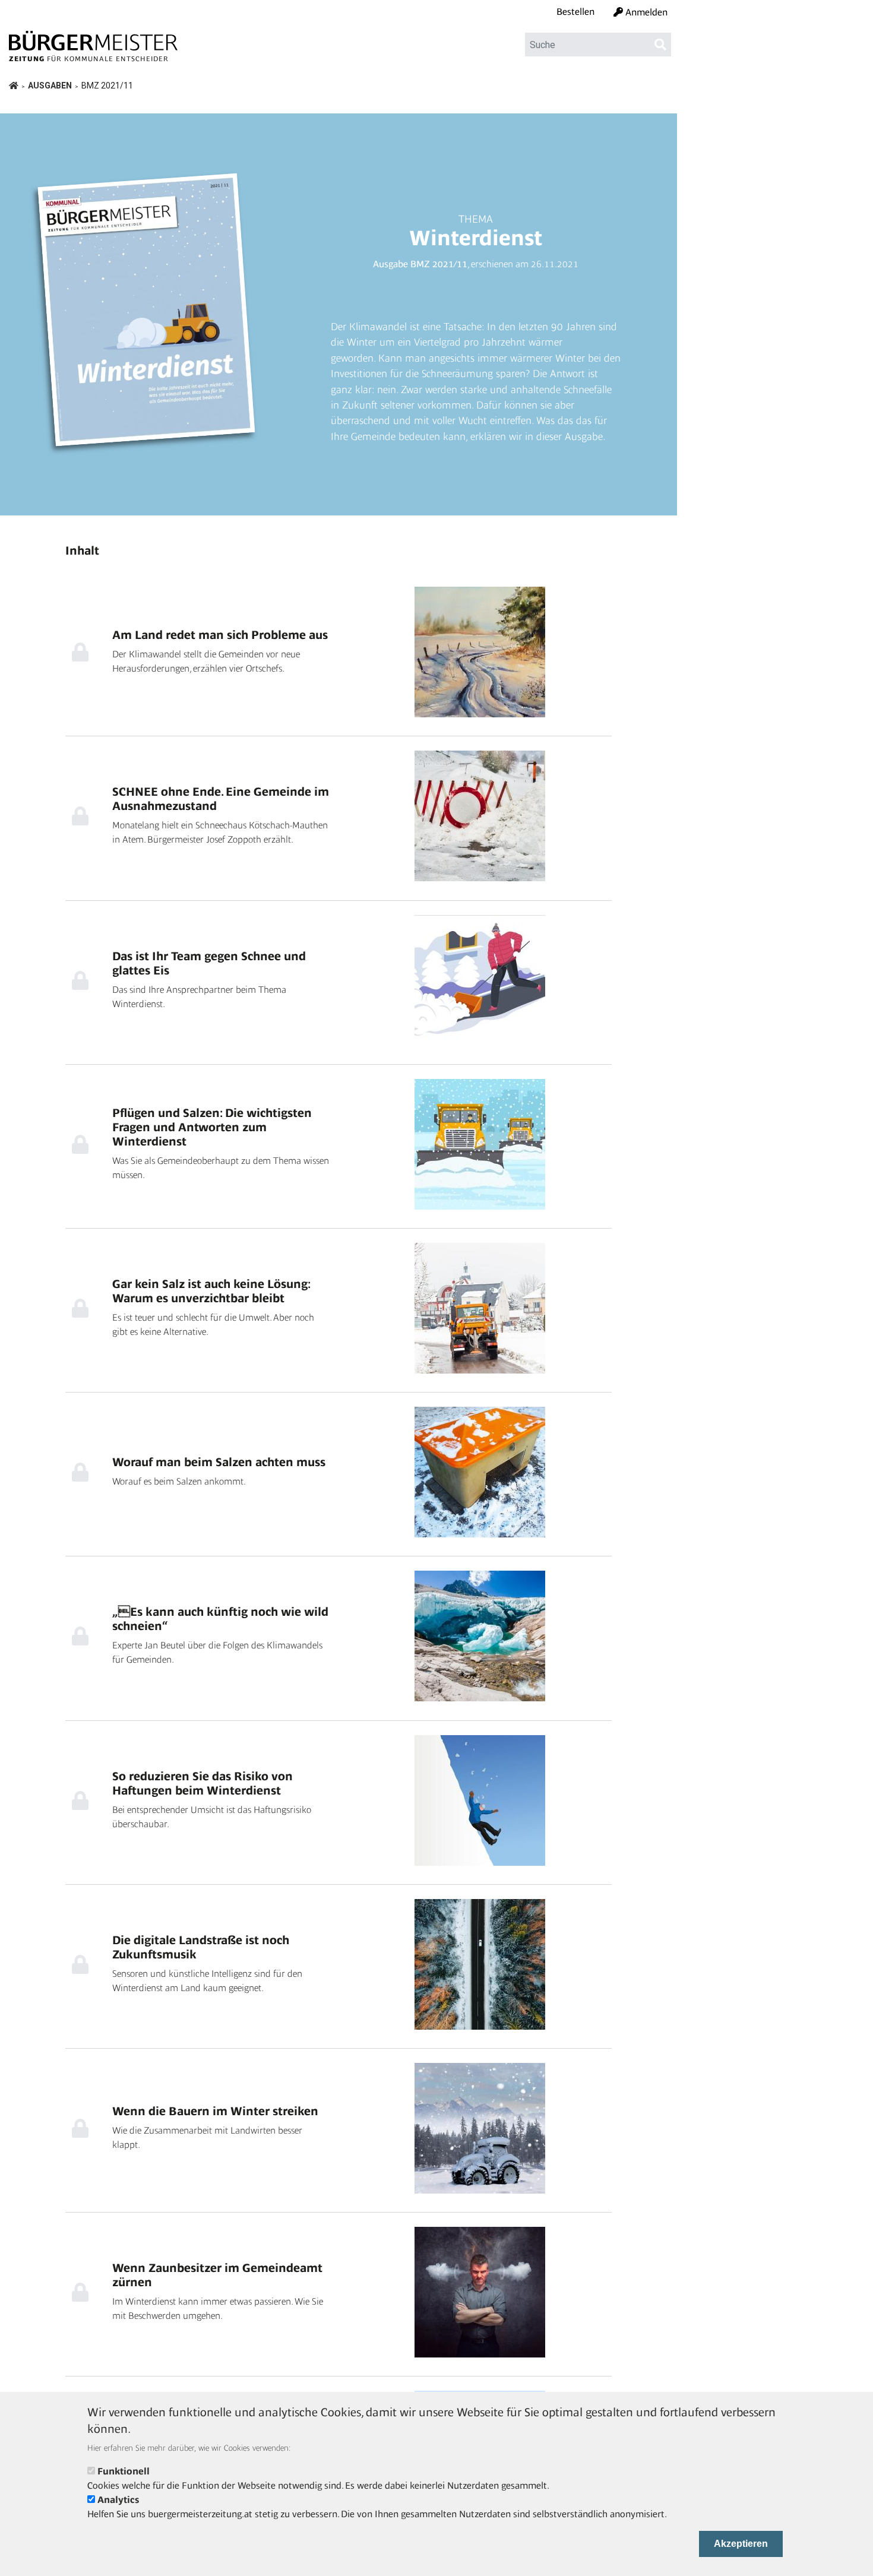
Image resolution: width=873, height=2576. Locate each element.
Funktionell (124, 2471)
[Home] (93, 41)
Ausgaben (50, 86)
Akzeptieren (741, 2544)
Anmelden (646, 12)
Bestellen (575, 12)
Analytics (118, 2500)
